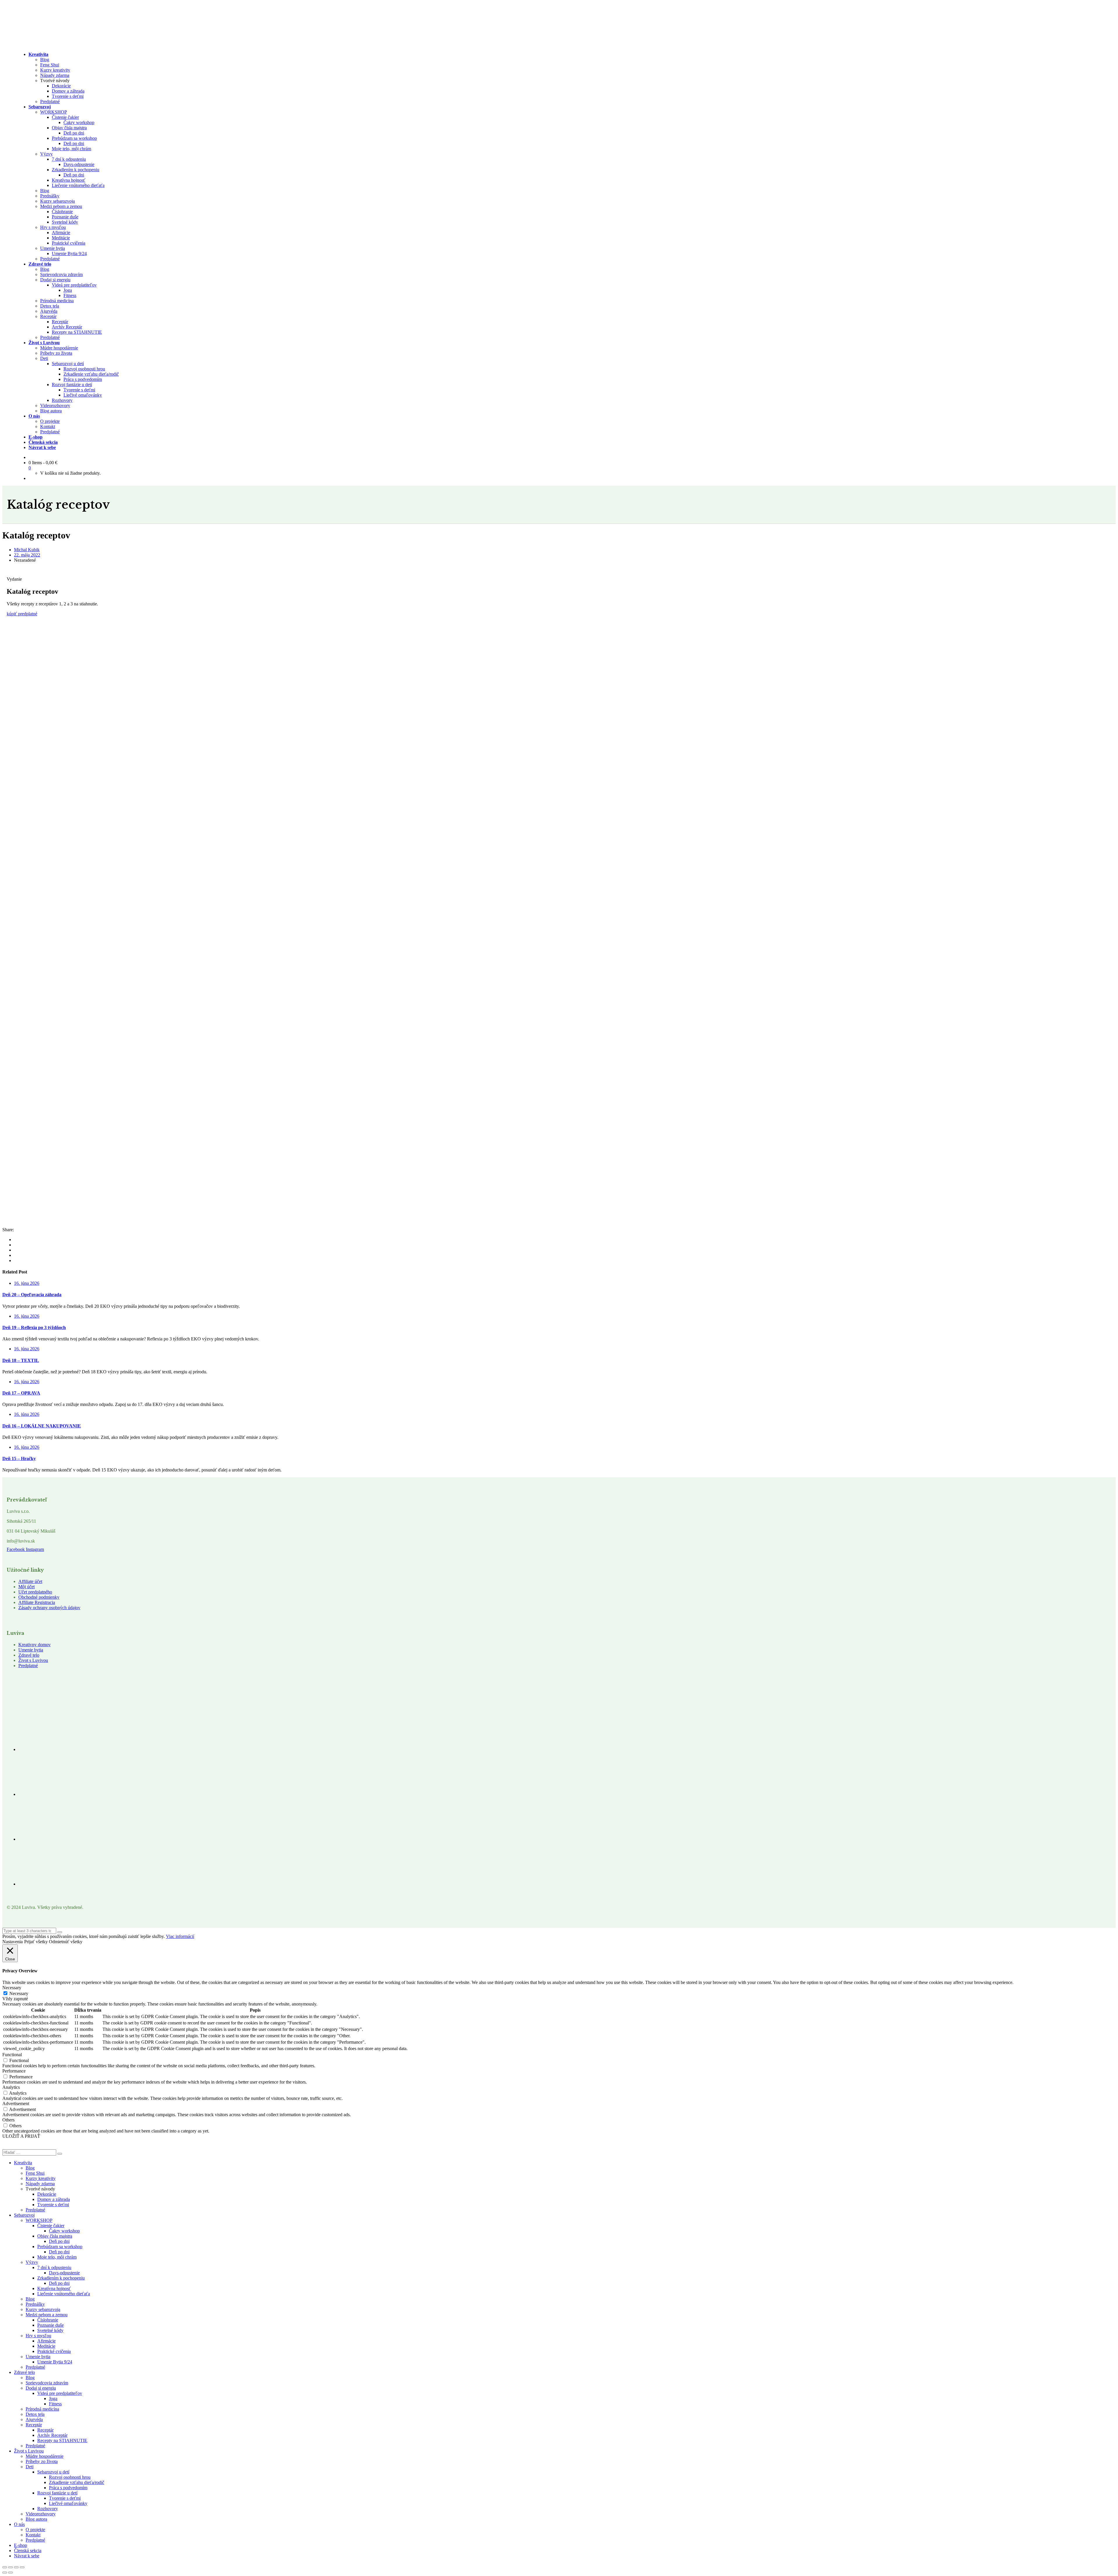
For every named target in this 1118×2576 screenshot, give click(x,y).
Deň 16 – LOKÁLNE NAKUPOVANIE (42, 1426)
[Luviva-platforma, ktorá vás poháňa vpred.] (61, 44)
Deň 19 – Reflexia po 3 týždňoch (34, 1327)
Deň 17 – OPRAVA (21, 1393)
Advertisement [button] (16, 2104)
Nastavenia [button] (13, 1942)
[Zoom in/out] (5, 2567)
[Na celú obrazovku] (10, 2567)
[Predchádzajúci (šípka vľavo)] (5, 2573)
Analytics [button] (11, 2087)
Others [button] (8, 2120)
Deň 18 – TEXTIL (21, 1360)
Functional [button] (12, 2055)
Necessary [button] (12, 1988)
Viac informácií (180, 1936)
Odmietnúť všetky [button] (66, 1942)
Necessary (19, 1993)
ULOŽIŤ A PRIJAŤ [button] (21, 2136)
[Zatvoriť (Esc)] (22, 2567)
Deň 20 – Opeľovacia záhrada (32, 1295)
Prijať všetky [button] (36, 1942)
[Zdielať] (16, 2567)
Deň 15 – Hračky (19, 1459)
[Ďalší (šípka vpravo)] (10, 2573)
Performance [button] (14, 2071)
